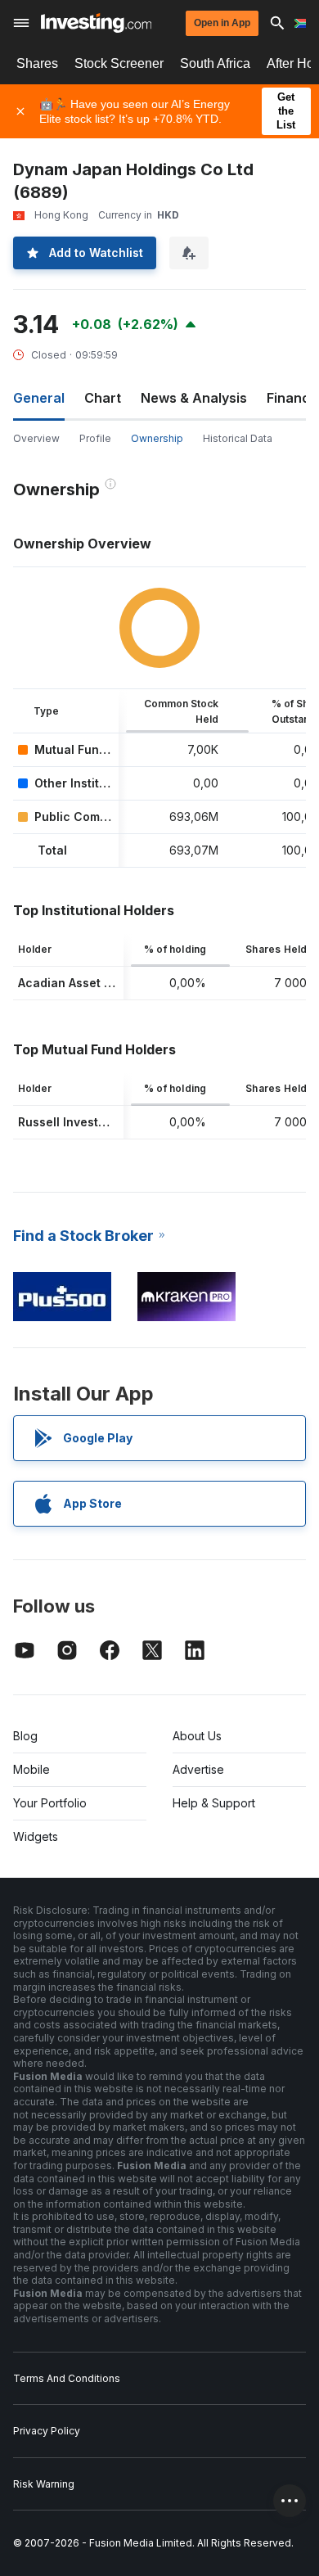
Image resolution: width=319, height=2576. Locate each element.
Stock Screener (119, 63)
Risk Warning (44, 2484)
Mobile (31, 1769)
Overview (36, 438)
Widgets (36, 1836)
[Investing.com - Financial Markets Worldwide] (96, 23)
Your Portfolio (50, 1803)
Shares (37, 63)
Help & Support (214, 1803)
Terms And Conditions (67, 2378)
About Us (197, 1736)
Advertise (198, 1769)
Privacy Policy (47, 2431)
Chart (103, 398)
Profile (95, 438)
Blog (25, 1736)
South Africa (215, 63)
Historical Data (238, 438)
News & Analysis (194, 398)
